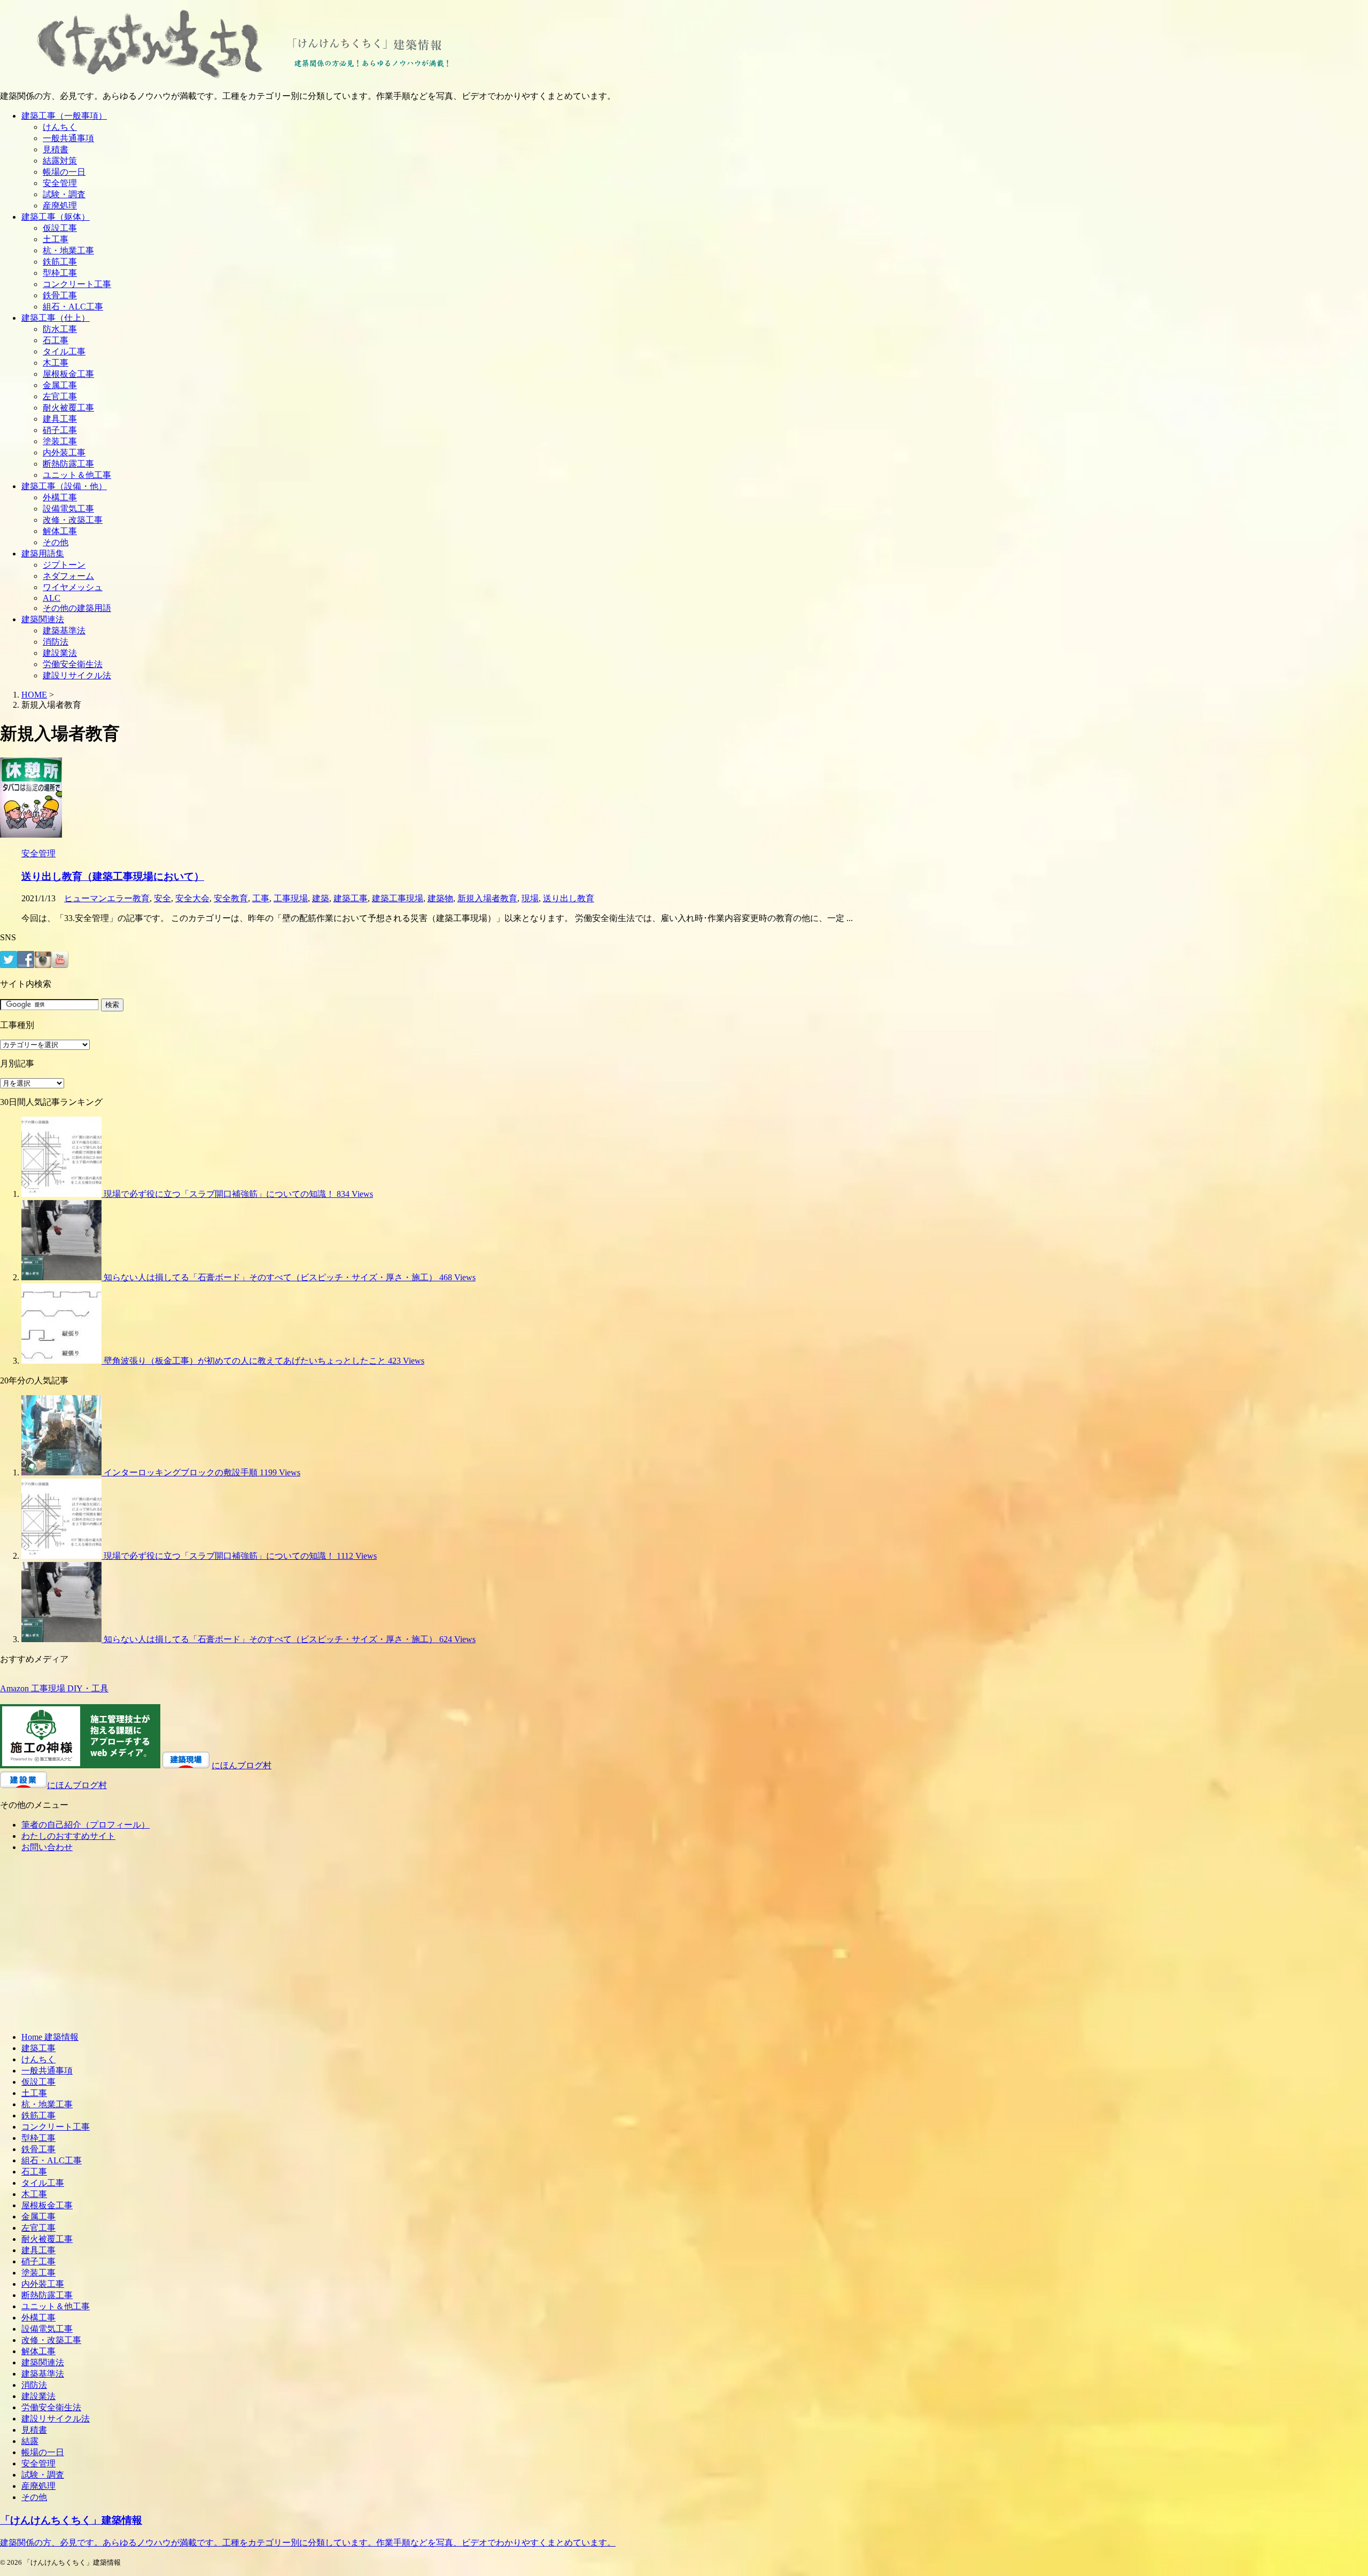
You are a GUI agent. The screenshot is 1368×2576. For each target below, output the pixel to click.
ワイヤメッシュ (73, 587)
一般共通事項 (68, 138)
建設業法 (60, 653)
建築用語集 (43, 554)
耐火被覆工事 (68, 408)
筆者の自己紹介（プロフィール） (85, 1825)
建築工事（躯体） (56, 217)
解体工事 (60, 531)
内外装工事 (64, 452)
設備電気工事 (68, 509)
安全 (162, 898)
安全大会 (192, 898)
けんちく (60, 127)
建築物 (440, 898)
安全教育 (231, 898)
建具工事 (60, 419)
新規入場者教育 (487, 898)
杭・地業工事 (68, 250)
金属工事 (60, 385)
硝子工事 (60, 430)
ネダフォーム (68, 576)
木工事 (56, 363)
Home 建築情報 (50, 2037)
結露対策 (60, 161)
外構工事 (60, 497)
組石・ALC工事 (73, 307)
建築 (321, 898)
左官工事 (60, 396)
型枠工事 (60, 273)
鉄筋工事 (60, 262)
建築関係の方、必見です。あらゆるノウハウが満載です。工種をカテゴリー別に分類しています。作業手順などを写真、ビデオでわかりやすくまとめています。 (308, 2543)
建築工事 (351, 898)
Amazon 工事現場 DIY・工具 (54, 1688)
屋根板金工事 (68, 374)
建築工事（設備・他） (64, 486)
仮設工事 (60, 228)
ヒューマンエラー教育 (107, 898)
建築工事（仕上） (56, 318)
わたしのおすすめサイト (68, 1836)
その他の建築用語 (77, 608)
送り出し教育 (569, 898)
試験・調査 (64, 194)
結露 (30, 2441)
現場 (530, 898)
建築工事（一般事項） (64, 116)
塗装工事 (60, 441)
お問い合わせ (47, 1847)
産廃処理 (60, 206)
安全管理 (60, 183)
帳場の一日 (64, 172)
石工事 (56, 340)
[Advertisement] (90, 1946)
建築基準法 (64, 631)
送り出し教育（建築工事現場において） (113, 876)
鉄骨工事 (60, 295)
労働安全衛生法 (73, 664)
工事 (261, 898)
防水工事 (60, 329)
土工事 (56, 239)
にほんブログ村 (242, 1765)
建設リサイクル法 (77, 675)
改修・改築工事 (73, 520)
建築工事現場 (398, 898)
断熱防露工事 (68, 464)
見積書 (56, 149)
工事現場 (291, 898)
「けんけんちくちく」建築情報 (71, 2520)
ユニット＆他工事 (77, 475)
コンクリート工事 (77, 284)
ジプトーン (64, 565)
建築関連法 (43, 619)
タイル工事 (64, 351)
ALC (52, 598)
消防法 (56, 642)
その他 (56, 542)
